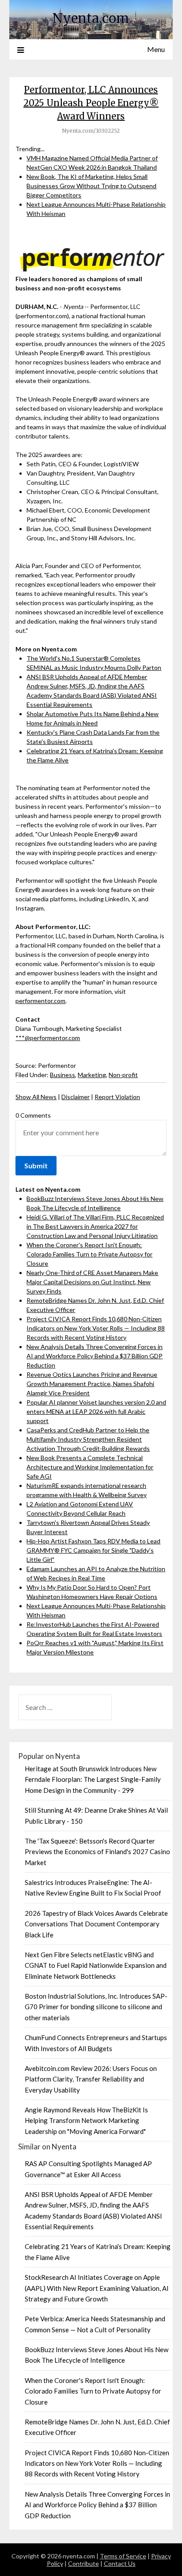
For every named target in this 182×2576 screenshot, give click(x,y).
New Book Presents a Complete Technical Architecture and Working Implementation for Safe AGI (90, 1467)
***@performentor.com (48, 1038)
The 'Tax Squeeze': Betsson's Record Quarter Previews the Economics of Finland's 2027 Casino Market (97, 1852)
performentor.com (40, 1001)
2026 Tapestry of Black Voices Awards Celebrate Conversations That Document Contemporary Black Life (96, 1924)
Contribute (83, 2563)
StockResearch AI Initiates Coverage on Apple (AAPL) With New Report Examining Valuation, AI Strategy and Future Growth (97, 2288)
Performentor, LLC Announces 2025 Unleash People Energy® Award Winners (91, 103)
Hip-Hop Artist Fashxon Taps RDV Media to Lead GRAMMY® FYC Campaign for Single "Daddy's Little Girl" (93, 1550)
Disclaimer (76, 1097)
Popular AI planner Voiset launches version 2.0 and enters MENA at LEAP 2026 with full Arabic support (96, 1411)
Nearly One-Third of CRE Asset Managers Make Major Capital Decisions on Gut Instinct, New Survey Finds (92, 1282)
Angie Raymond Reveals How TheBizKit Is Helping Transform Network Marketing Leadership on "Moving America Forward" (86, 2121)
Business (63, 1075)
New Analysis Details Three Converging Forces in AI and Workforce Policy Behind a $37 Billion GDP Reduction (95, 1356)
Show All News (36, 1097)
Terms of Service (123, 2556)
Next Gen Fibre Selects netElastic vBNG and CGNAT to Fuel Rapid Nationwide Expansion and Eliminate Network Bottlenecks (96, 1965)
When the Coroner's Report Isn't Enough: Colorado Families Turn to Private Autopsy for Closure (89, 1254)
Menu (156, 49)
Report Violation (117, 1097)
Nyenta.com (91, 18)
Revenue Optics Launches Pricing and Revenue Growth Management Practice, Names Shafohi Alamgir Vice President (92, 1384)
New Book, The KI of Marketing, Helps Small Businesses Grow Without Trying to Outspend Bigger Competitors (91, 186)
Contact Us (120, 2563)
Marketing (92, 1075)
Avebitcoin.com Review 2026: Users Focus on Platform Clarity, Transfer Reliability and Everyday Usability (91, 2079)
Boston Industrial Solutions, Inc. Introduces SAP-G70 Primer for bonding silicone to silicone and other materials (96, 2007)
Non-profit (123, 1075)
